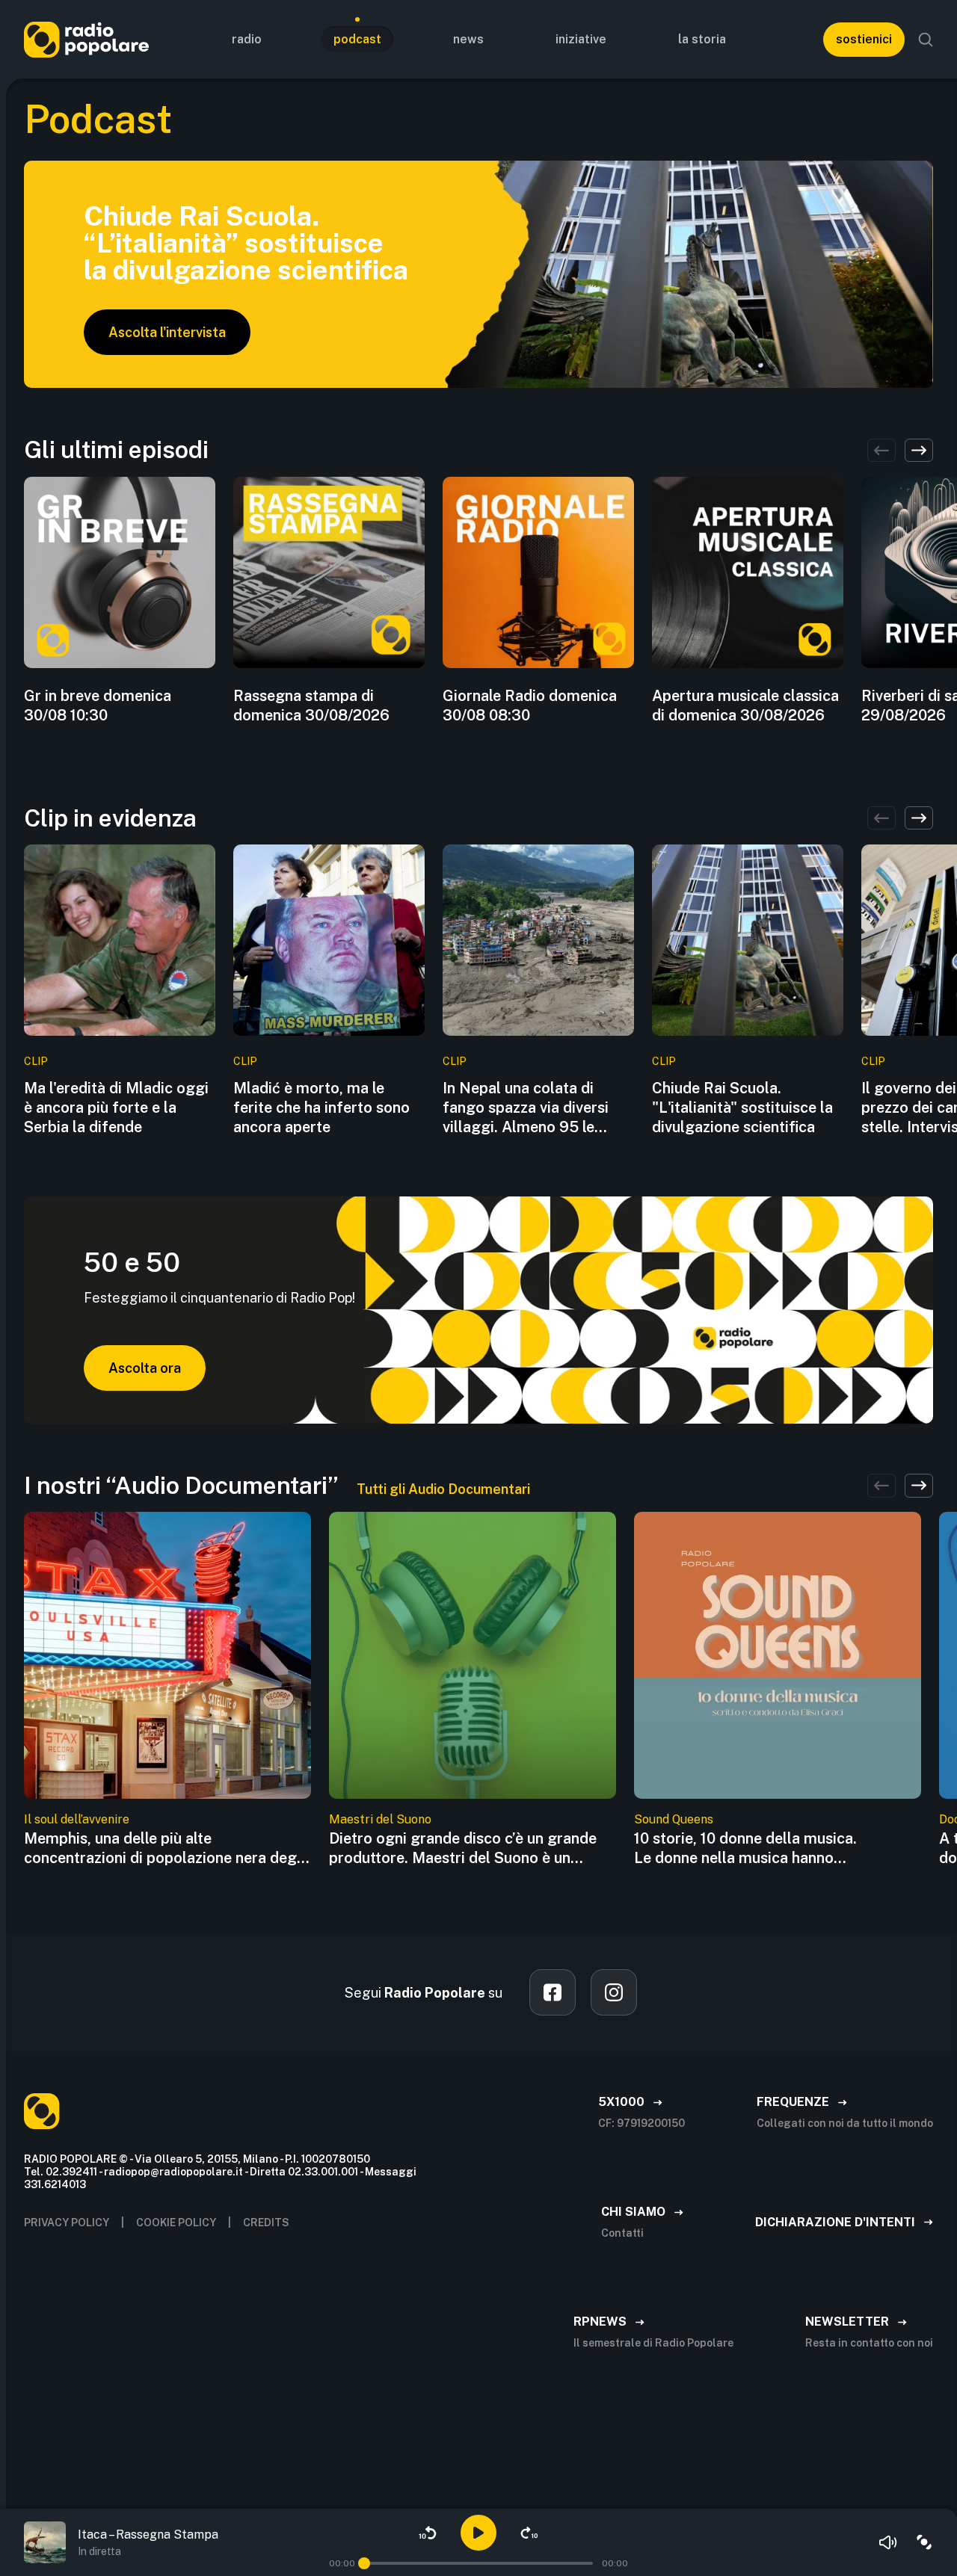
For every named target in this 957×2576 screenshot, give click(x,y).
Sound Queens (674, 1819)
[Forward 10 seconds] (529, 2533)
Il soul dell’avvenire (77, 1819)
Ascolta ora (145, 1368)
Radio (247, 39)
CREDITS (266, 2223)
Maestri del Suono (380, 1819)
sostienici (864, 39)
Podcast (357, 39)
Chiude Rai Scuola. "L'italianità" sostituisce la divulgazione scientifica (742, 1108)
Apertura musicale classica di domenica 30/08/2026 (745, 705)
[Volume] (888, 2542)
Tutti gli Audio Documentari (443, 1489)
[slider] (364, 2563)
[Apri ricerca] (926, 40)
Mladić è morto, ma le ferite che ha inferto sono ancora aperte (321, 1108)
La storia (702, 39)
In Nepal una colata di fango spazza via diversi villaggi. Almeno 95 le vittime (526, 1108)
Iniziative (581, 39)
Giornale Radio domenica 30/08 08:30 (530, 705)
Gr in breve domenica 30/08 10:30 (98, 705)
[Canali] (924, 2542)
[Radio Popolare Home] (86, 39)
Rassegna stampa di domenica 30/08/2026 (311, 705)
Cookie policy (176, 2223)
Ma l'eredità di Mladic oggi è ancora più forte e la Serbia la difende (116, 1108)
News (468, 39)
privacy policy (67, 2223)
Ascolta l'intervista (167, 332)
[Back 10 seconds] (428, 2533)
